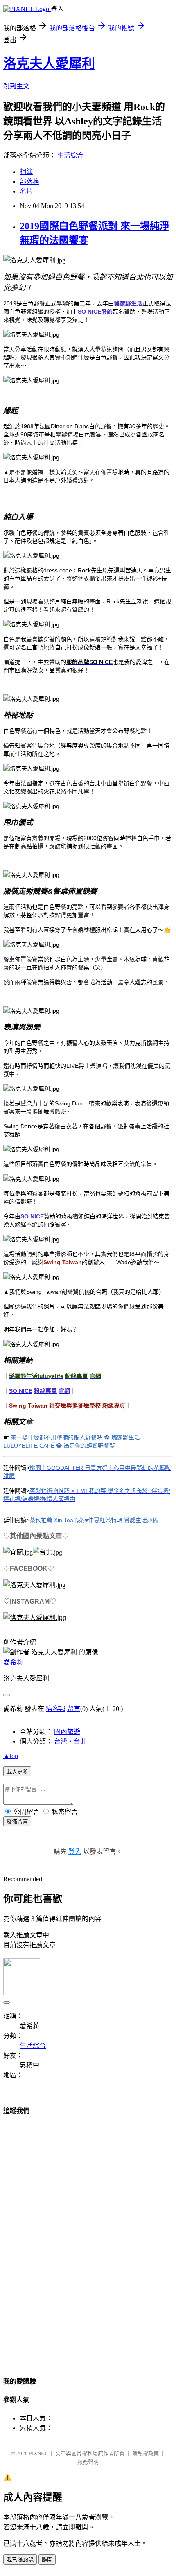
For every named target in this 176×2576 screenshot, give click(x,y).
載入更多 (17, 1772)
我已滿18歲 (20, 2560)
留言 (74, 1709)
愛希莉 (13, 1662)
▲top (11, 1756)
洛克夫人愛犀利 (49, 63)
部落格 (29, 182)
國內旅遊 (67, 1732)
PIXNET (38, 2453)
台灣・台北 (70, 1741)
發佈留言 (17, 1822)
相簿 (26, 172)
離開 (47, 2560)
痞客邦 (56, 1709)
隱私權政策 (146, 2453)
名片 (26, 191)
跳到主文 (16, 86)
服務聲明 (88, 2462)
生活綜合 (70, 155)
